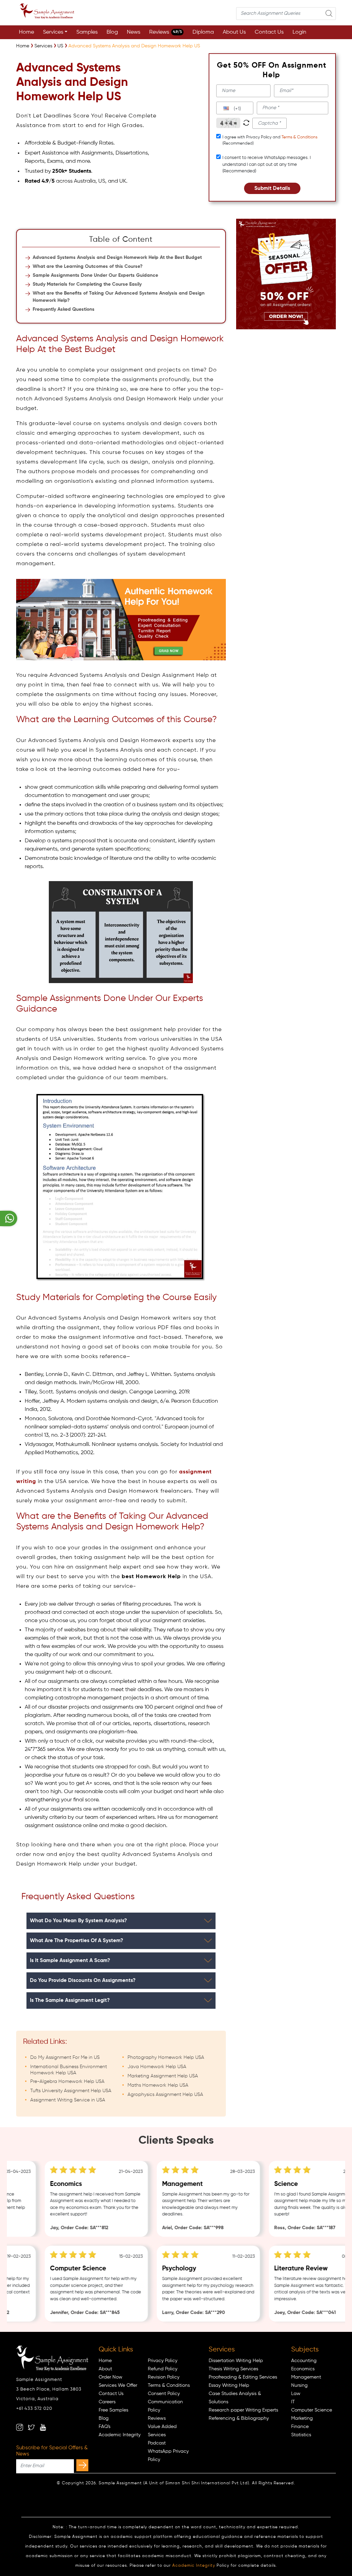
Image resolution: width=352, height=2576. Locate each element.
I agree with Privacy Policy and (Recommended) (270, 140)
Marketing (302, 2418)
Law (296, 2394)
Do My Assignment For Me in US (65, 2058)
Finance (300, 2427)
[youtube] (43, 2427)
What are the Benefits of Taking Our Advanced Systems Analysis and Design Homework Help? (119, 297)
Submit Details (272, 188)
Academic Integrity (120, 2435)
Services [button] (53, 32)
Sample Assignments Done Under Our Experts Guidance (95, 275)
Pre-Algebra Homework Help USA (67, 2082)
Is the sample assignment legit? (70, 2000)
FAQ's (104, 2427)
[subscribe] (82, 2465)
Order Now (111, 2377)
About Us (234, 32)
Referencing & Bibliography (239, 2418)
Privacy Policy (163, 2361)
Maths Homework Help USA (158, 2085)
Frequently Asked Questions (64, 309)
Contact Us (269, 32)
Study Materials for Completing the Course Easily (87, 284)
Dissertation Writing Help (236, 2361)
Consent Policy (164, 2394)
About (105, 2369)
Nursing (299, 2385)
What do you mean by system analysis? (78, 1921)
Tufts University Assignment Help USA (71, 2091)
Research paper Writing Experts (243, 2410)
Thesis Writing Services (233, 2369)
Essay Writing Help (229, 2385)
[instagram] (20, 2427)
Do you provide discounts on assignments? (83, 1980)
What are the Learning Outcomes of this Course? (88, 266)
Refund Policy (163, 2369)
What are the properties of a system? (76, 1941)
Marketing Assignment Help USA (163, 2076)
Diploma (203, 32)
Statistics (301, 2435)
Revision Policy (164, 2377)
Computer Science (312, 2410)
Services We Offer (118, 2385)
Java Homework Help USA (157, 2067)
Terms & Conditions (299, 137)
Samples (87, 32)
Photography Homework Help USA (166, 2058)
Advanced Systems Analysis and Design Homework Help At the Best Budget (117, 258)
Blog (112, 32)
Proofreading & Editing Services (243, 2377)
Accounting (304, 2361)
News (134, 32)
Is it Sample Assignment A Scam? (70, 1961)
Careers (107, 2402)
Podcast (157, 2443)
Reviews (166, 32)
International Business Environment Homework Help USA (69, 2070)
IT (293, 2402)
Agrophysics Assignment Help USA (165, 2095)
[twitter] (31, 2427)
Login (299, 32)
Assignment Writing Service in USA (68, 2100)
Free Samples (113, 2410)
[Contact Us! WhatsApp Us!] (9, 1218)
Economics (303, 2369)
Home (26, 32)
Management (306, 2377)
